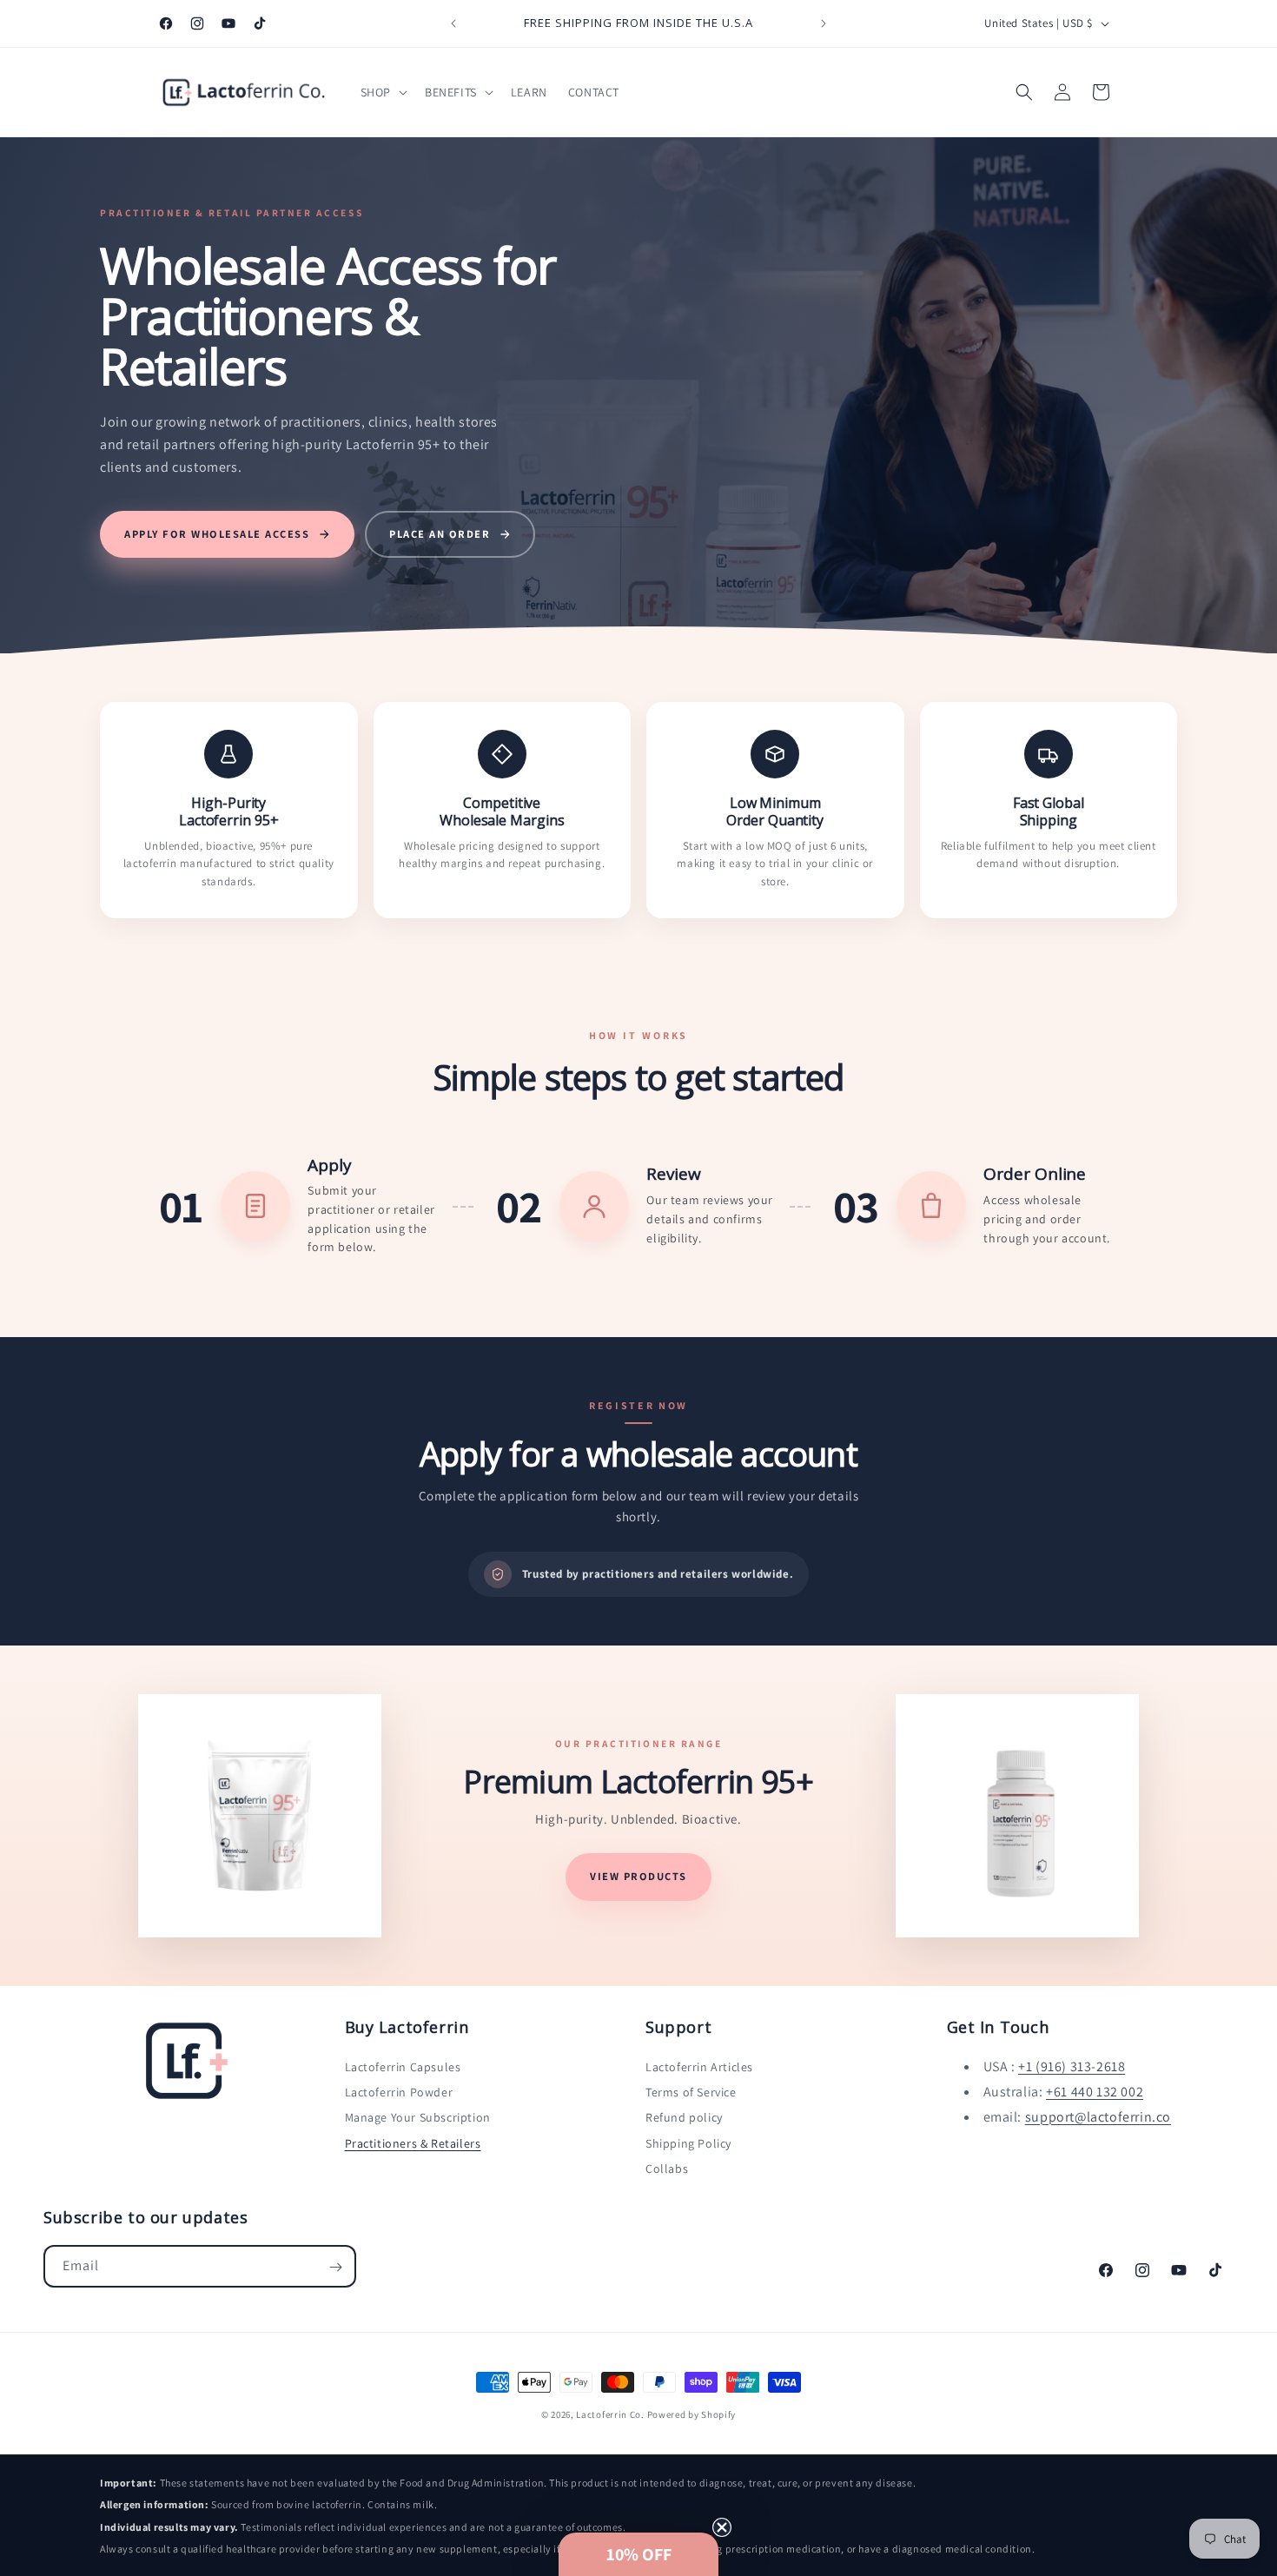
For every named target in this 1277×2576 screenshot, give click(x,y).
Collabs (667, 2169)
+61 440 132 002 (1095, 2092)
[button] (382, 92)
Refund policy (684, 2118)
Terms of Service (691, 2093)
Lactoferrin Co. (610, 2414)
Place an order (440, 534)
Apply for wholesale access (217, 534)
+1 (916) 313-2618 (1072, 2067)
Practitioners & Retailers (413, 2143)
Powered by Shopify (692, 2414)
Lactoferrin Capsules (403, 2068)
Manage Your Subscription (418, 2118)
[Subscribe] (335, 2267)
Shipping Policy (688, 2143)
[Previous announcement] (453, 23)
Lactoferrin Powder (399, 2093)
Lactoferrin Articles (699, 2068)
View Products (638, 1876)
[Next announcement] (824, 23)
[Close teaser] (722, 2527)
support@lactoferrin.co (1098, 2117)
